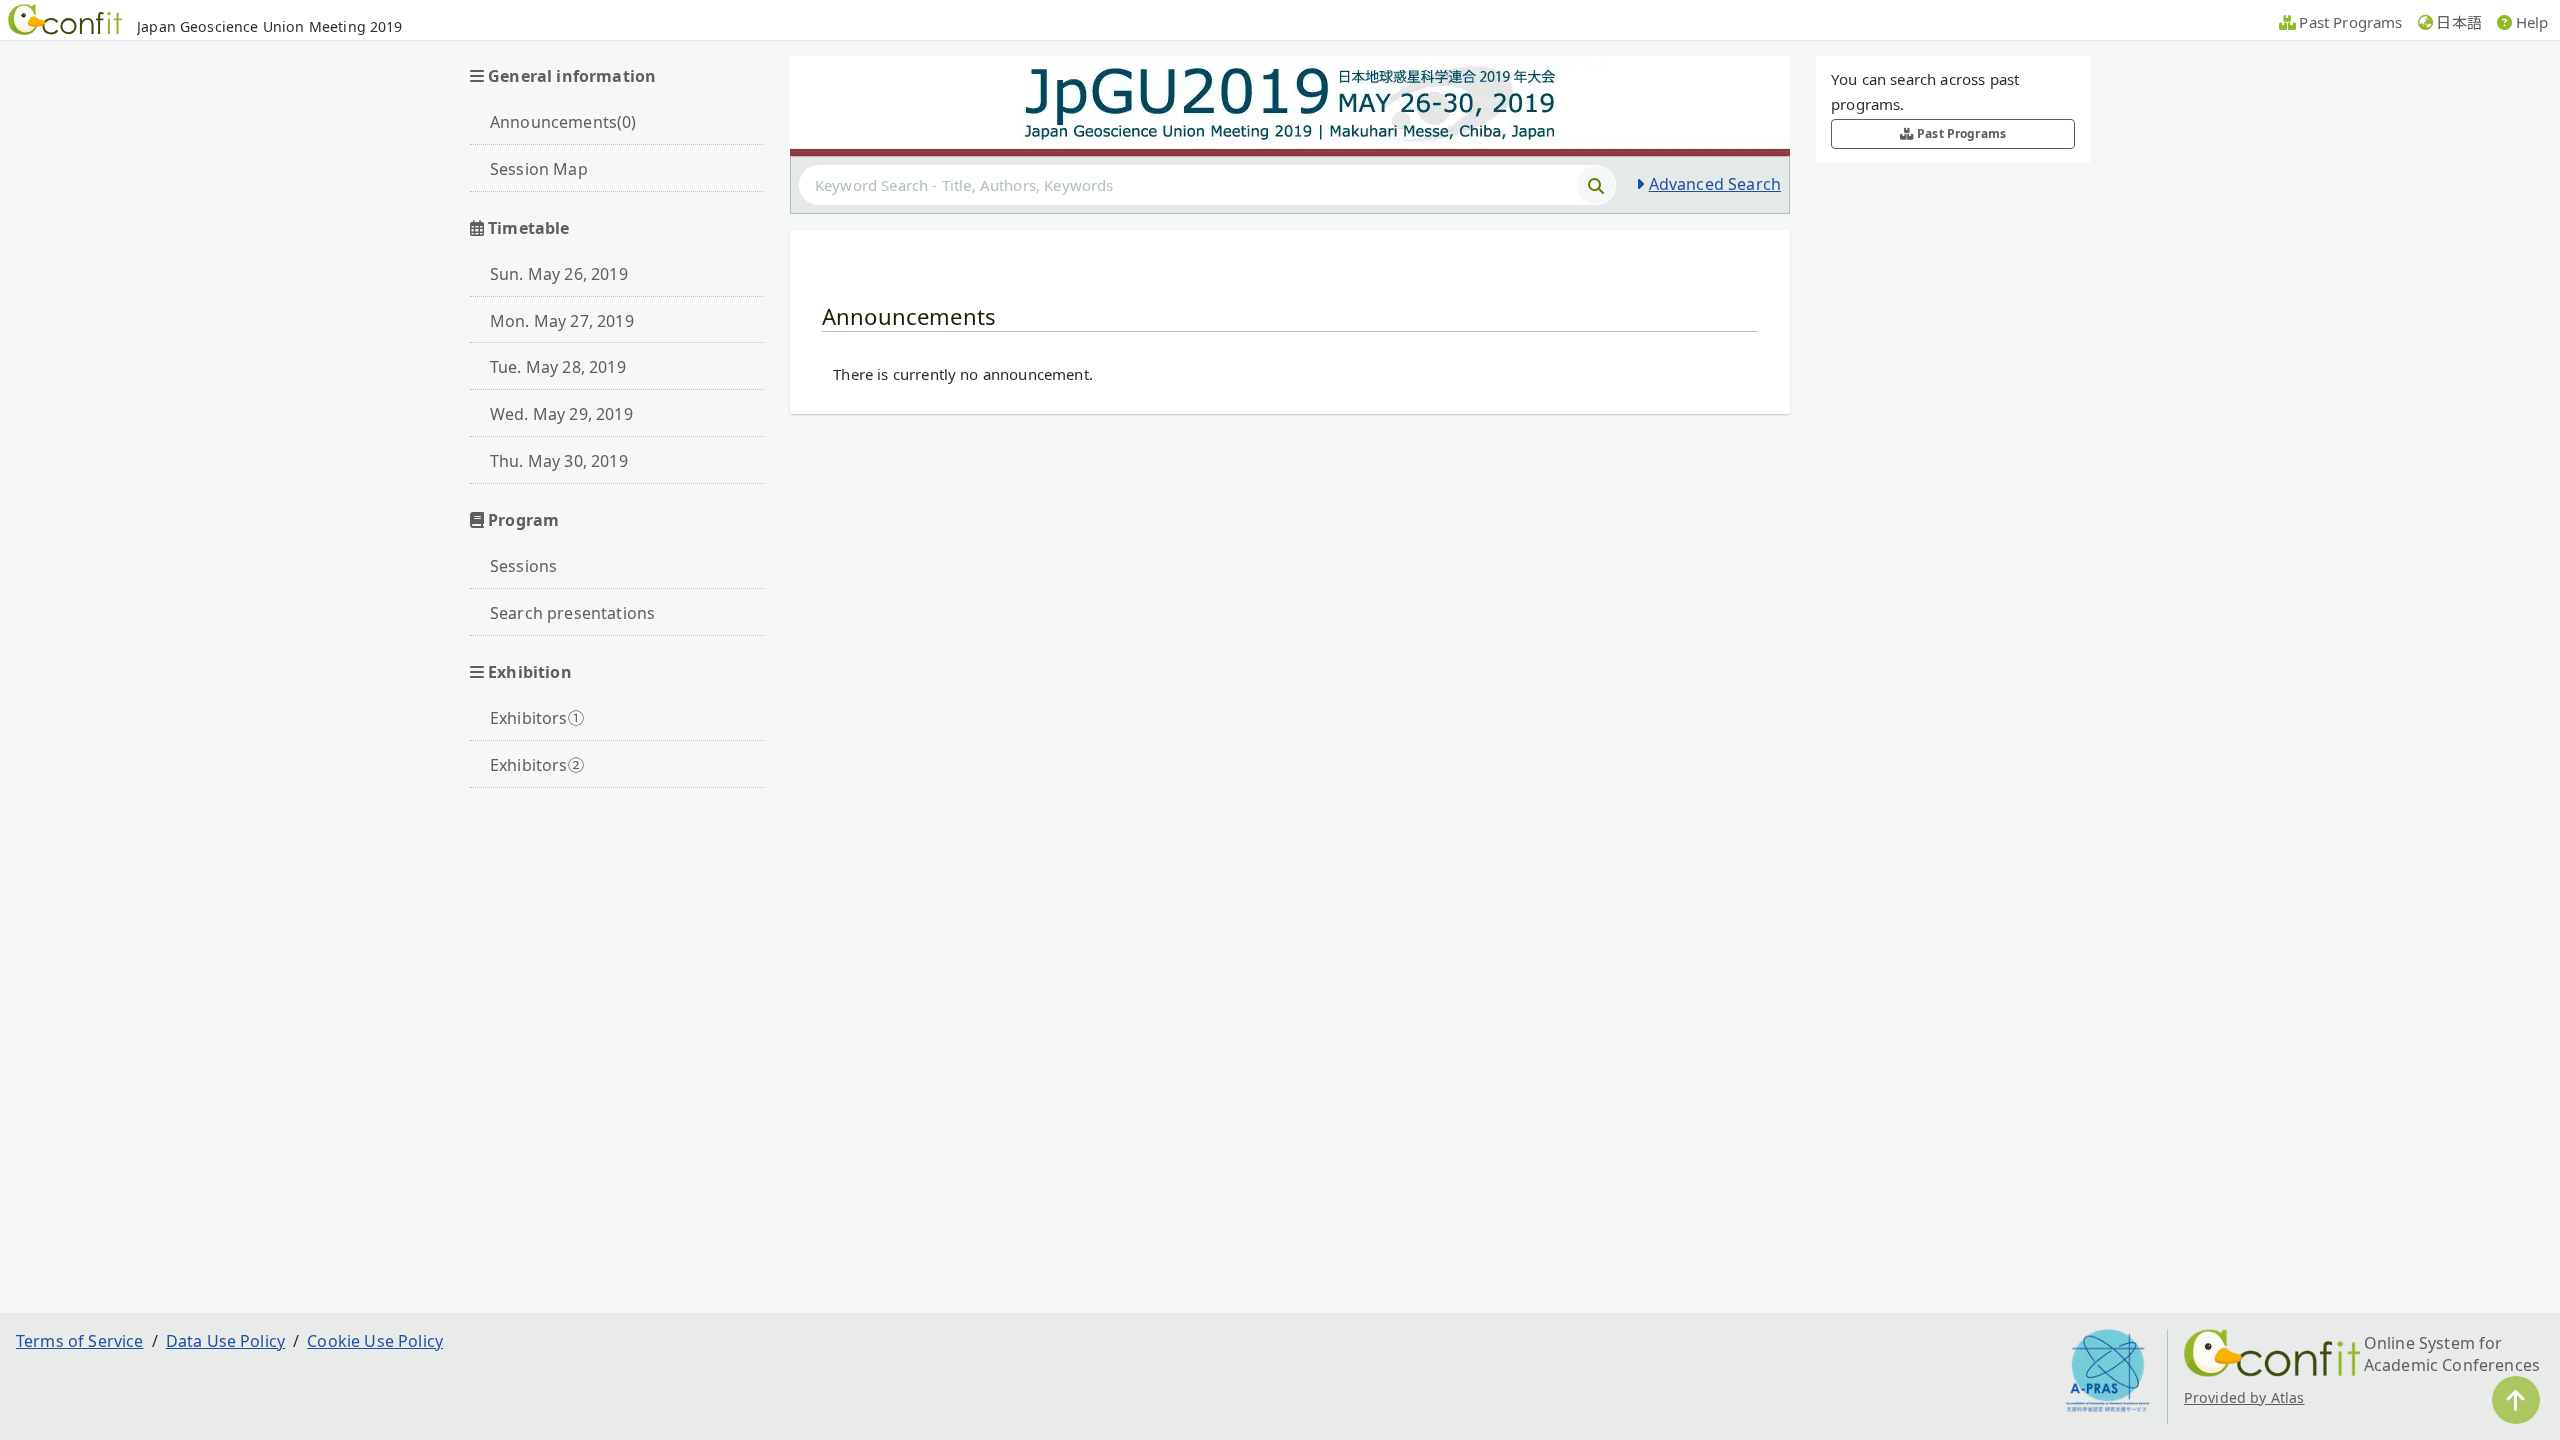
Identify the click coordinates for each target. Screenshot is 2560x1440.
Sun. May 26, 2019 (559, 274)
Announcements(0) (563, 122)
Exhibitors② (537, 765)
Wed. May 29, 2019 (561, 414)
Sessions (523, 566)
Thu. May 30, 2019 (559, 461)
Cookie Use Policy (375, 1341)
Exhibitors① (537, 718)
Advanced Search (1715, 184)
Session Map (539, 169)
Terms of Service (80, 1341)
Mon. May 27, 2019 (562, 321)
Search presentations (572, 613)
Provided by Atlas (2244, 1397)
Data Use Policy (225, 1341)
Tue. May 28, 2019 (558, 367)
